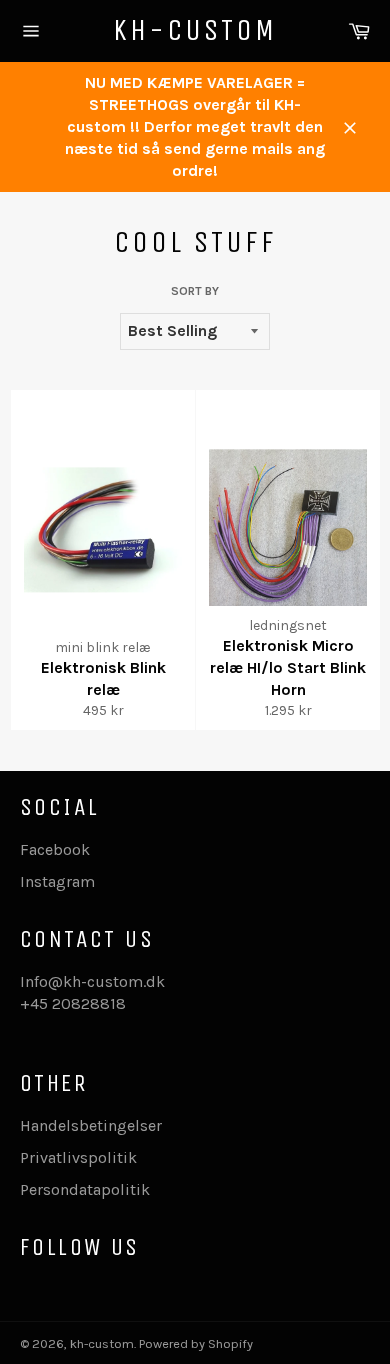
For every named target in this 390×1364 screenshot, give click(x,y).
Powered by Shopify (196, 1343)
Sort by (195, 291)
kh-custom (195, 30)
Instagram (57, 881)
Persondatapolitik (85, 1189)
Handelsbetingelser (91, 1125)
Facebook (55, 849)
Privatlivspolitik (78, 1157)
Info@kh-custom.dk (92, 981)
